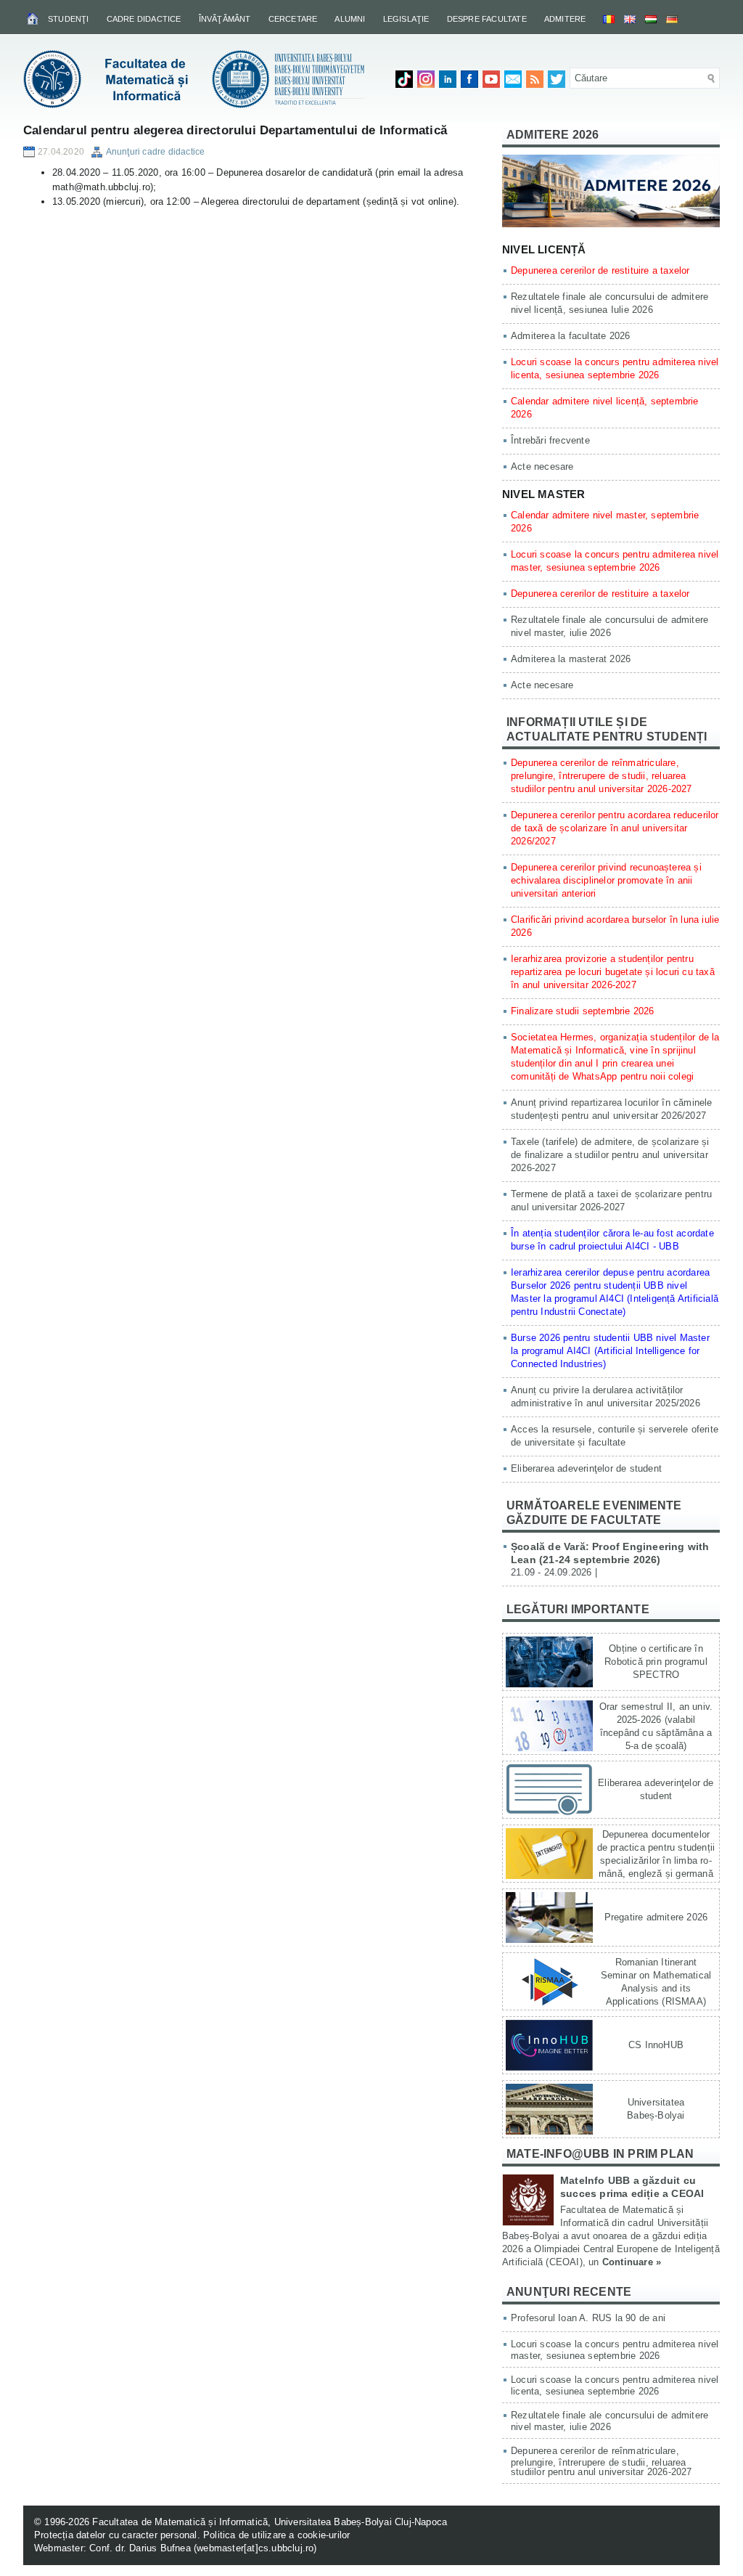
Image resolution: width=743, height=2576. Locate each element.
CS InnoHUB (656, 2045)
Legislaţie (406, 19)
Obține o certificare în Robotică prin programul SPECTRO (656, 1662)
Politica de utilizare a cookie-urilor (276, 2535)
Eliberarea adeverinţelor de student (586, 1468)
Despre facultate (487, 19)
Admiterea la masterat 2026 (571, 659)
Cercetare (293, 19)
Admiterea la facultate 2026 (570, 336)
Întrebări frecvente (550, 440)
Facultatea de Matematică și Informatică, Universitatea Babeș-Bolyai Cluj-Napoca (270, 2522)
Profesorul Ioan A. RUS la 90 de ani (588, 2318)
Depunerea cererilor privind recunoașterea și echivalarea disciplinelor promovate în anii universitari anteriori (606, 880)
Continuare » (632, 2262)
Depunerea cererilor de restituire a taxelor (600, 270)
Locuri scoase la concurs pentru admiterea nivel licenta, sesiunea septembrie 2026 (615, 2385)
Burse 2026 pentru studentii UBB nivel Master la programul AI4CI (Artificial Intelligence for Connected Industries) (610, 1351)
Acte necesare (542, 466)
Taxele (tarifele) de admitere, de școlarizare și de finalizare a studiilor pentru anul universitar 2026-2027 (610, 1155)
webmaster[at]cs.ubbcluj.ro (255, 2548)
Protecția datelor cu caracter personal (116, 2535)
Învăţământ (225, 19)
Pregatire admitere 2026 (656, 1917)
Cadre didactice (144, 19)
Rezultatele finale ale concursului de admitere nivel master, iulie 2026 (609, 2421)
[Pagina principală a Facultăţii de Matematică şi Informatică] (34, 18)
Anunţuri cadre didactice (156, 152)
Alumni (350, 19)
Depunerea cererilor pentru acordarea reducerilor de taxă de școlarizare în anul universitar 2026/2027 (615, 828)
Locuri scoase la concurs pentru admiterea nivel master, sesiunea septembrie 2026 (615, 2350)
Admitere (565, 19)
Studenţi (69, 19)
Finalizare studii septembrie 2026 (583, 1011)
